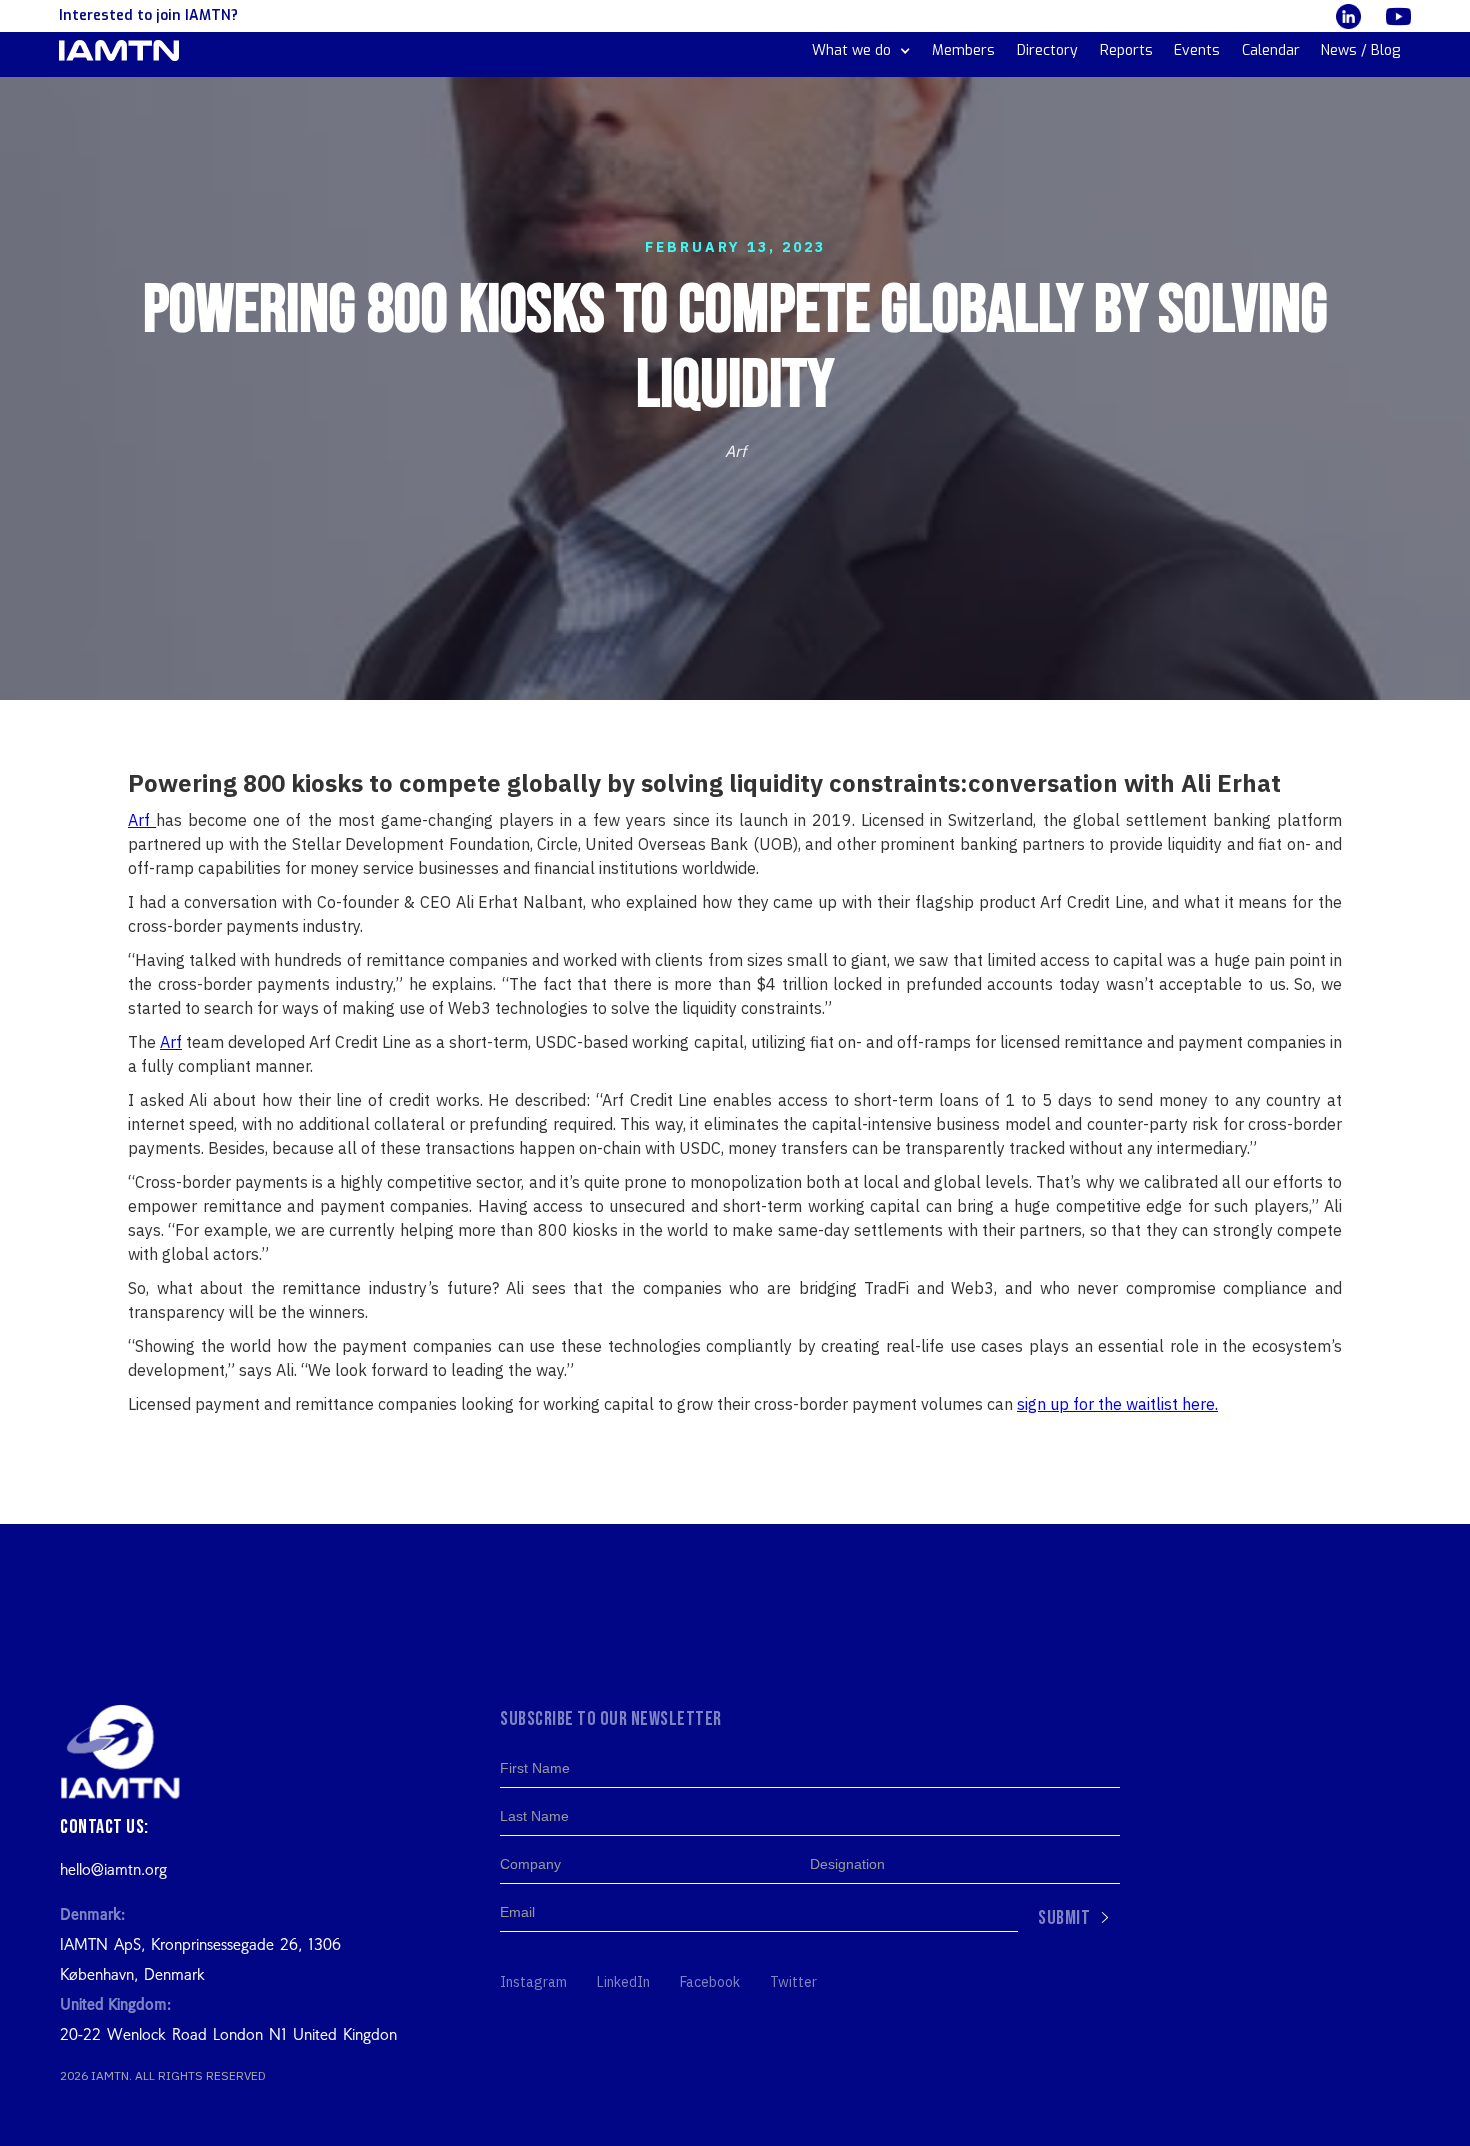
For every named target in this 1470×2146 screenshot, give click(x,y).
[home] (119, 50)
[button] (861, 51)
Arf (142, 820)
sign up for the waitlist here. (1117, 1404)
